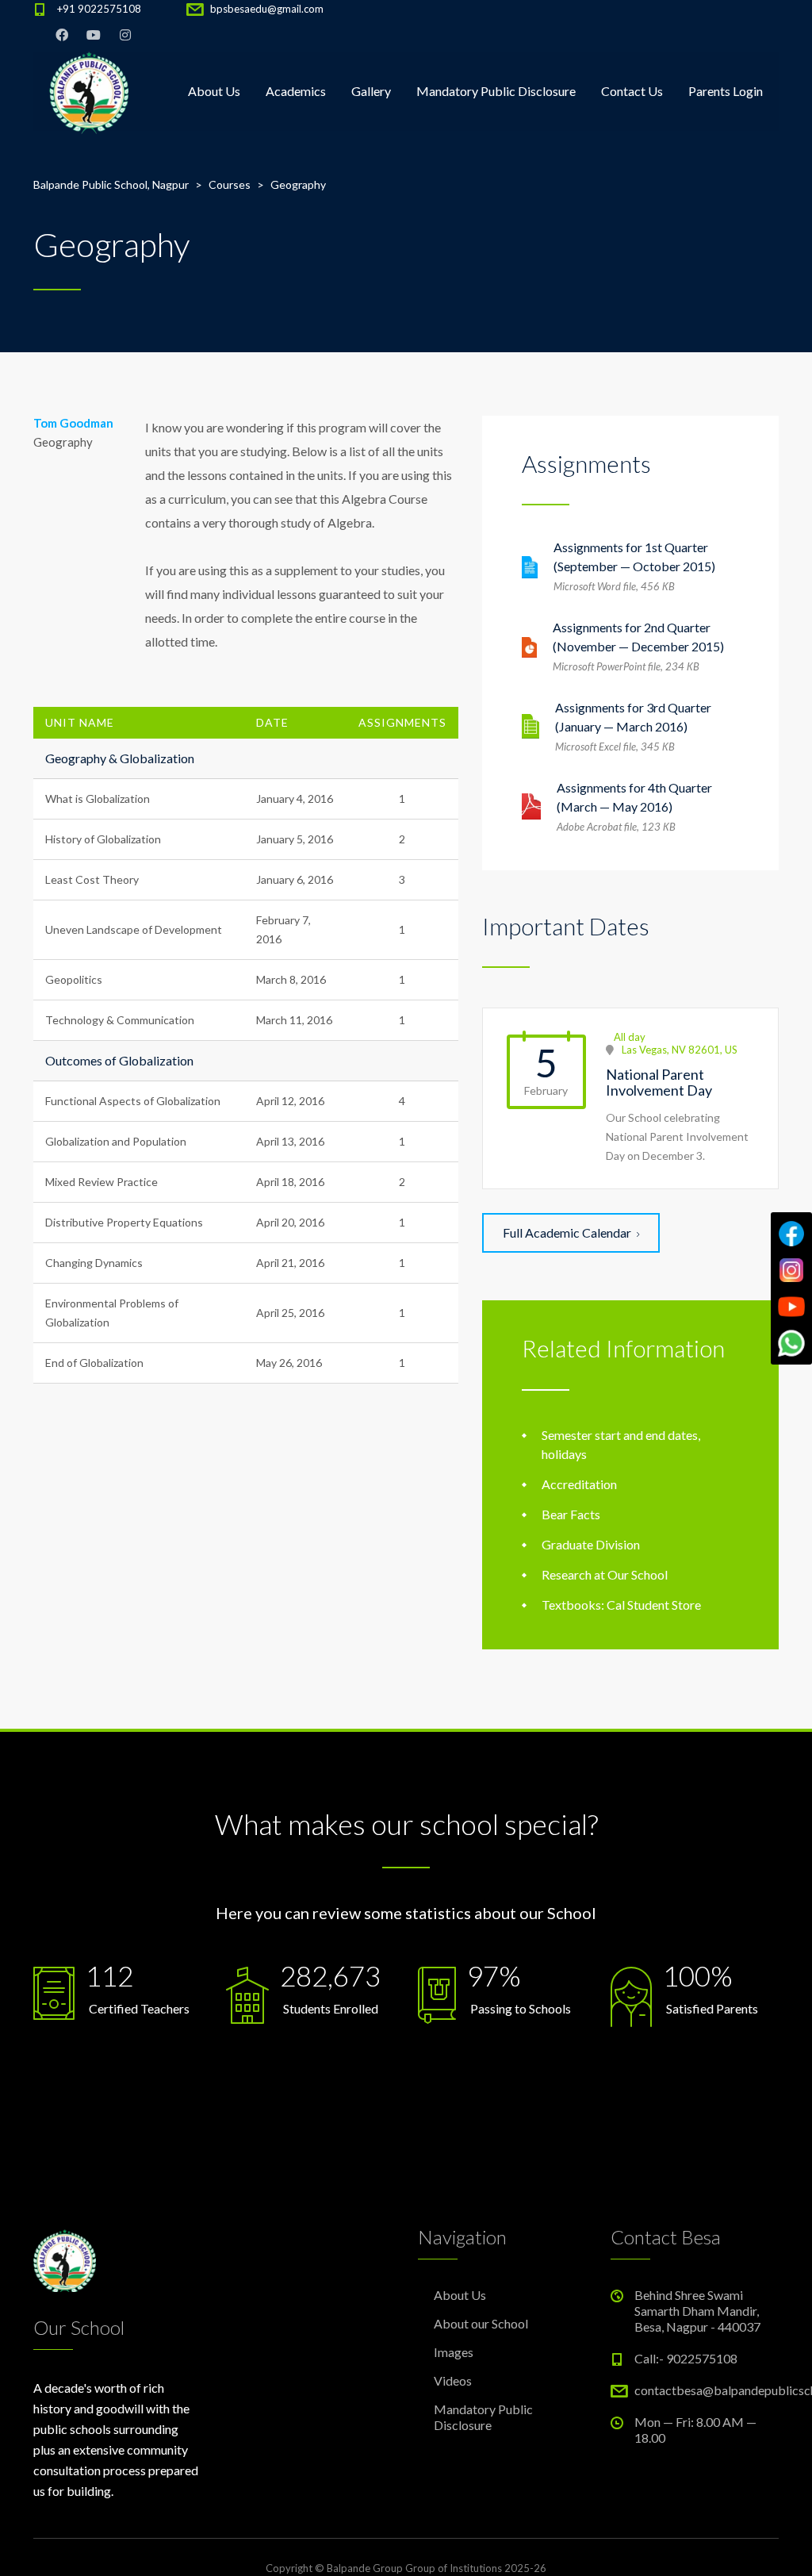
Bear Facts (571, 1514)
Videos (453, 2380)
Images (454, 2352)
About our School (481, 2323)
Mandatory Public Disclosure (496, 91)
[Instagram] (791, 1270)
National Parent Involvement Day (659, 1082)
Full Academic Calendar (567, 1232)
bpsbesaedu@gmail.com (267, 9)
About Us (214, 91)
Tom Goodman (73, 423)
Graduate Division (591, 1544)
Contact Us (632, 91)
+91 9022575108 (99, 9)
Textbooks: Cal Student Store (621, 1605)
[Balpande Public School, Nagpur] (89, 91)
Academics (296, 91)
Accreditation (579, 1484)
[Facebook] (791, 1234)
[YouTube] (791, 1307)
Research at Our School (605, 1574)
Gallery (371, 91)
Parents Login (726, 91)
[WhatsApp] (791, 1343)
